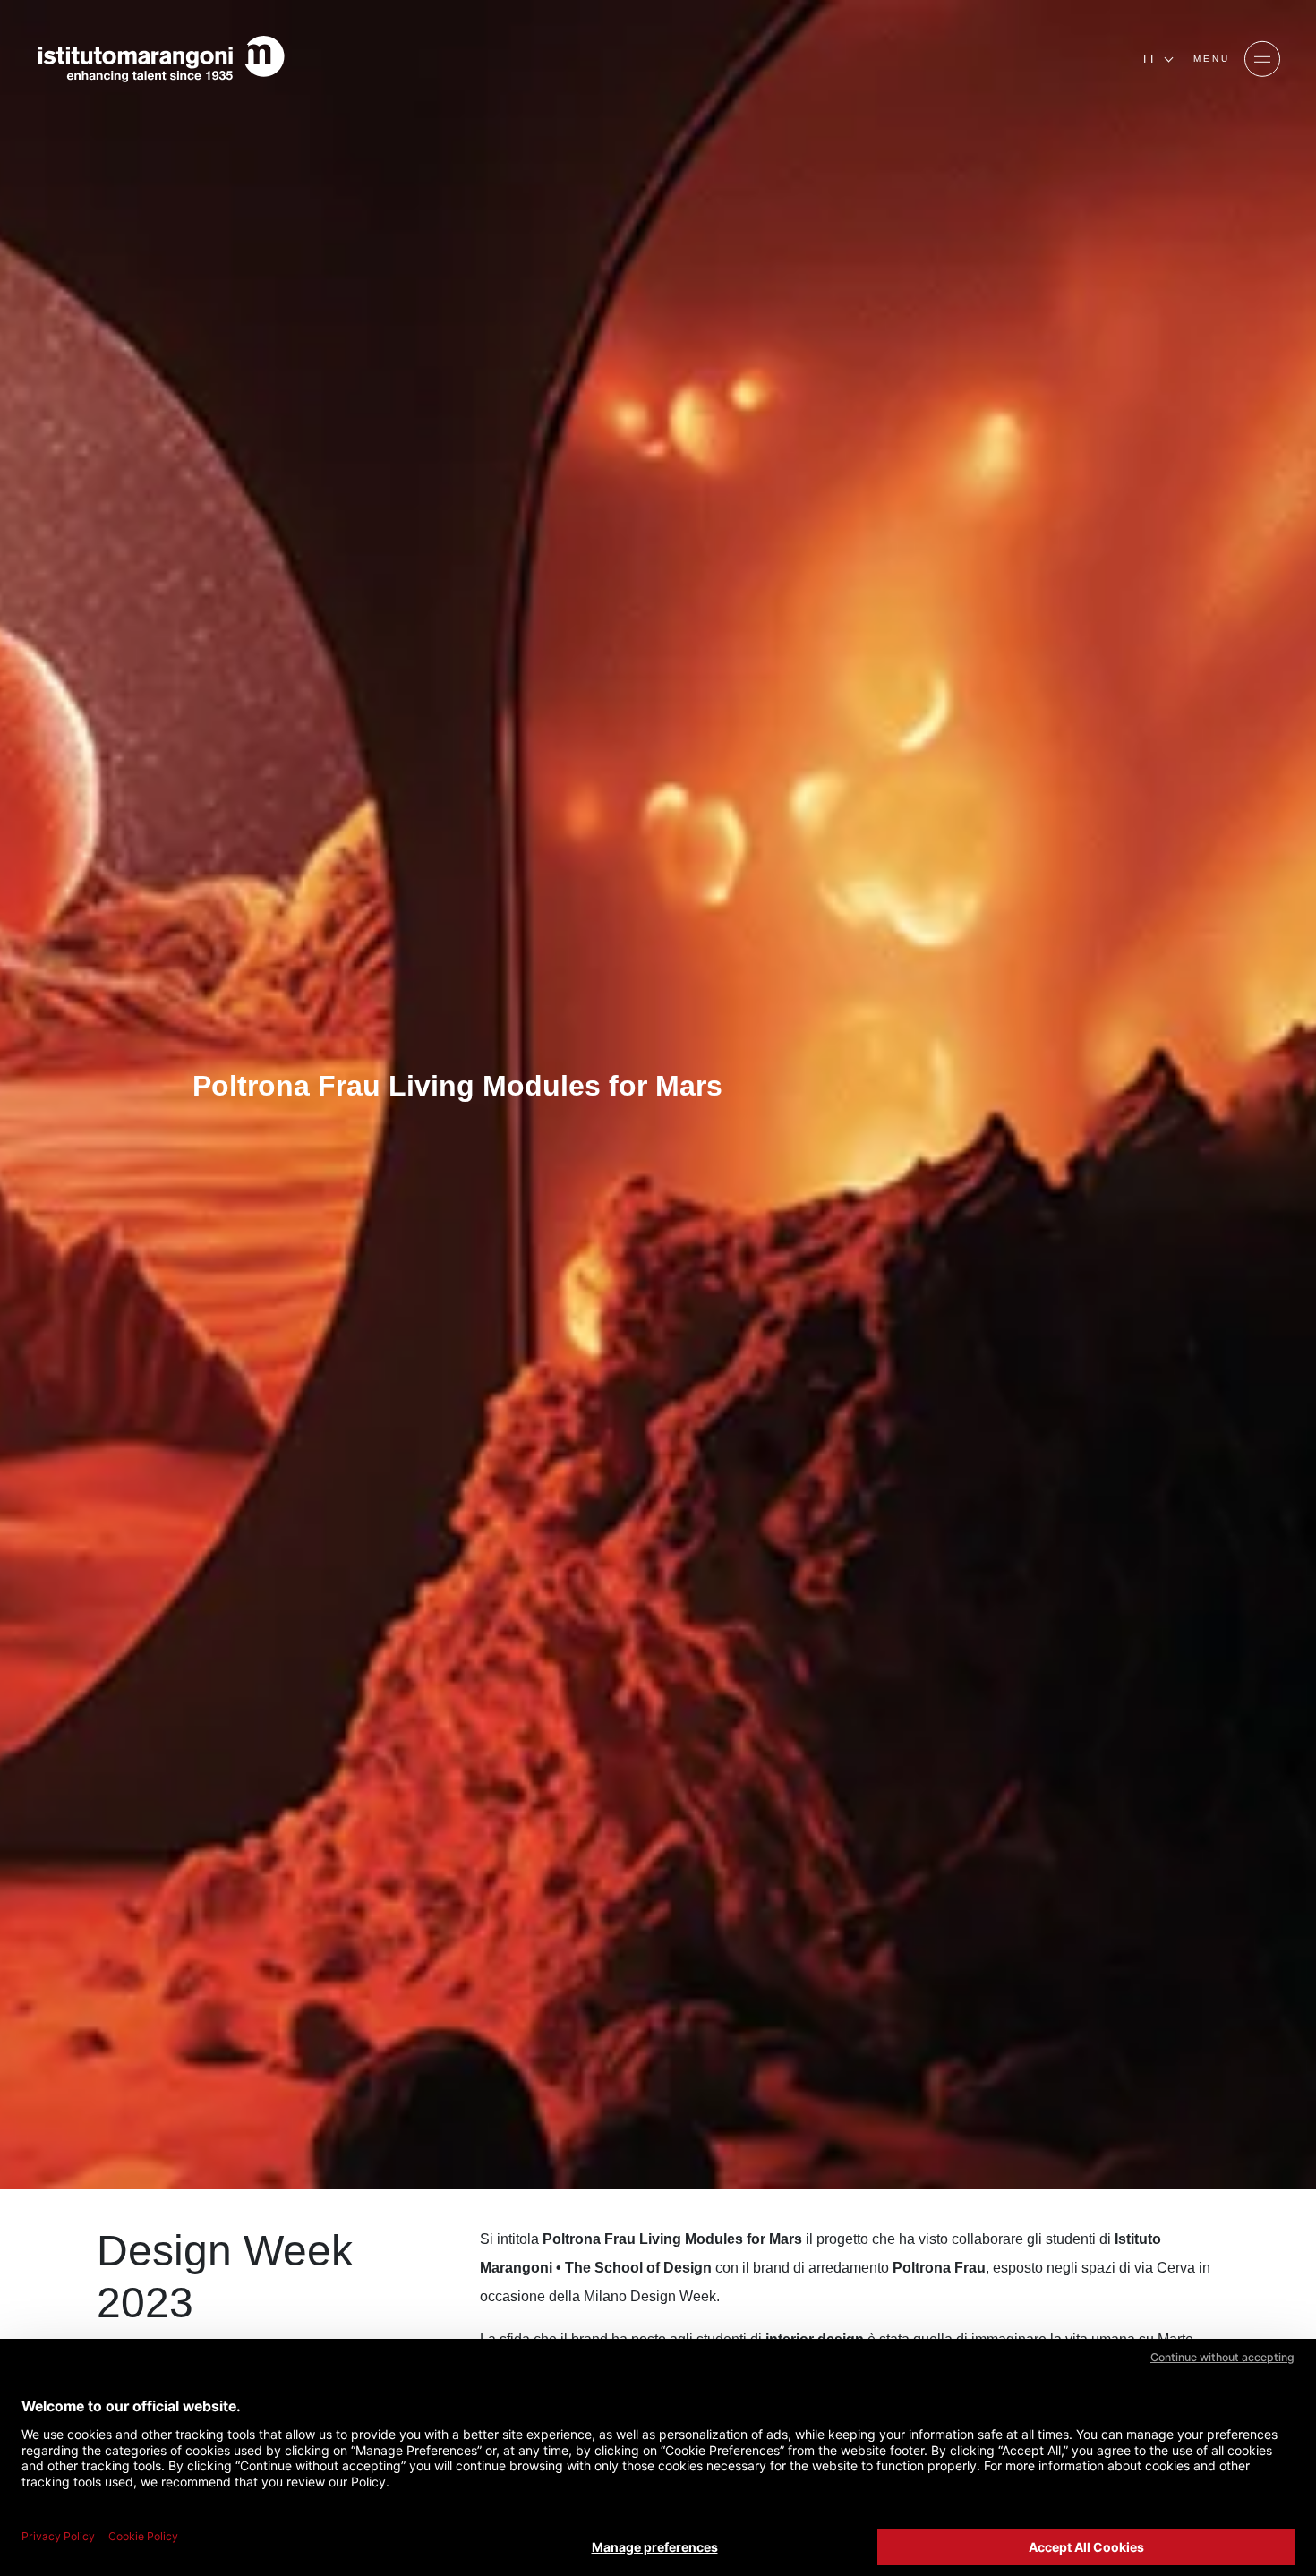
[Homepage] (161, 59)
